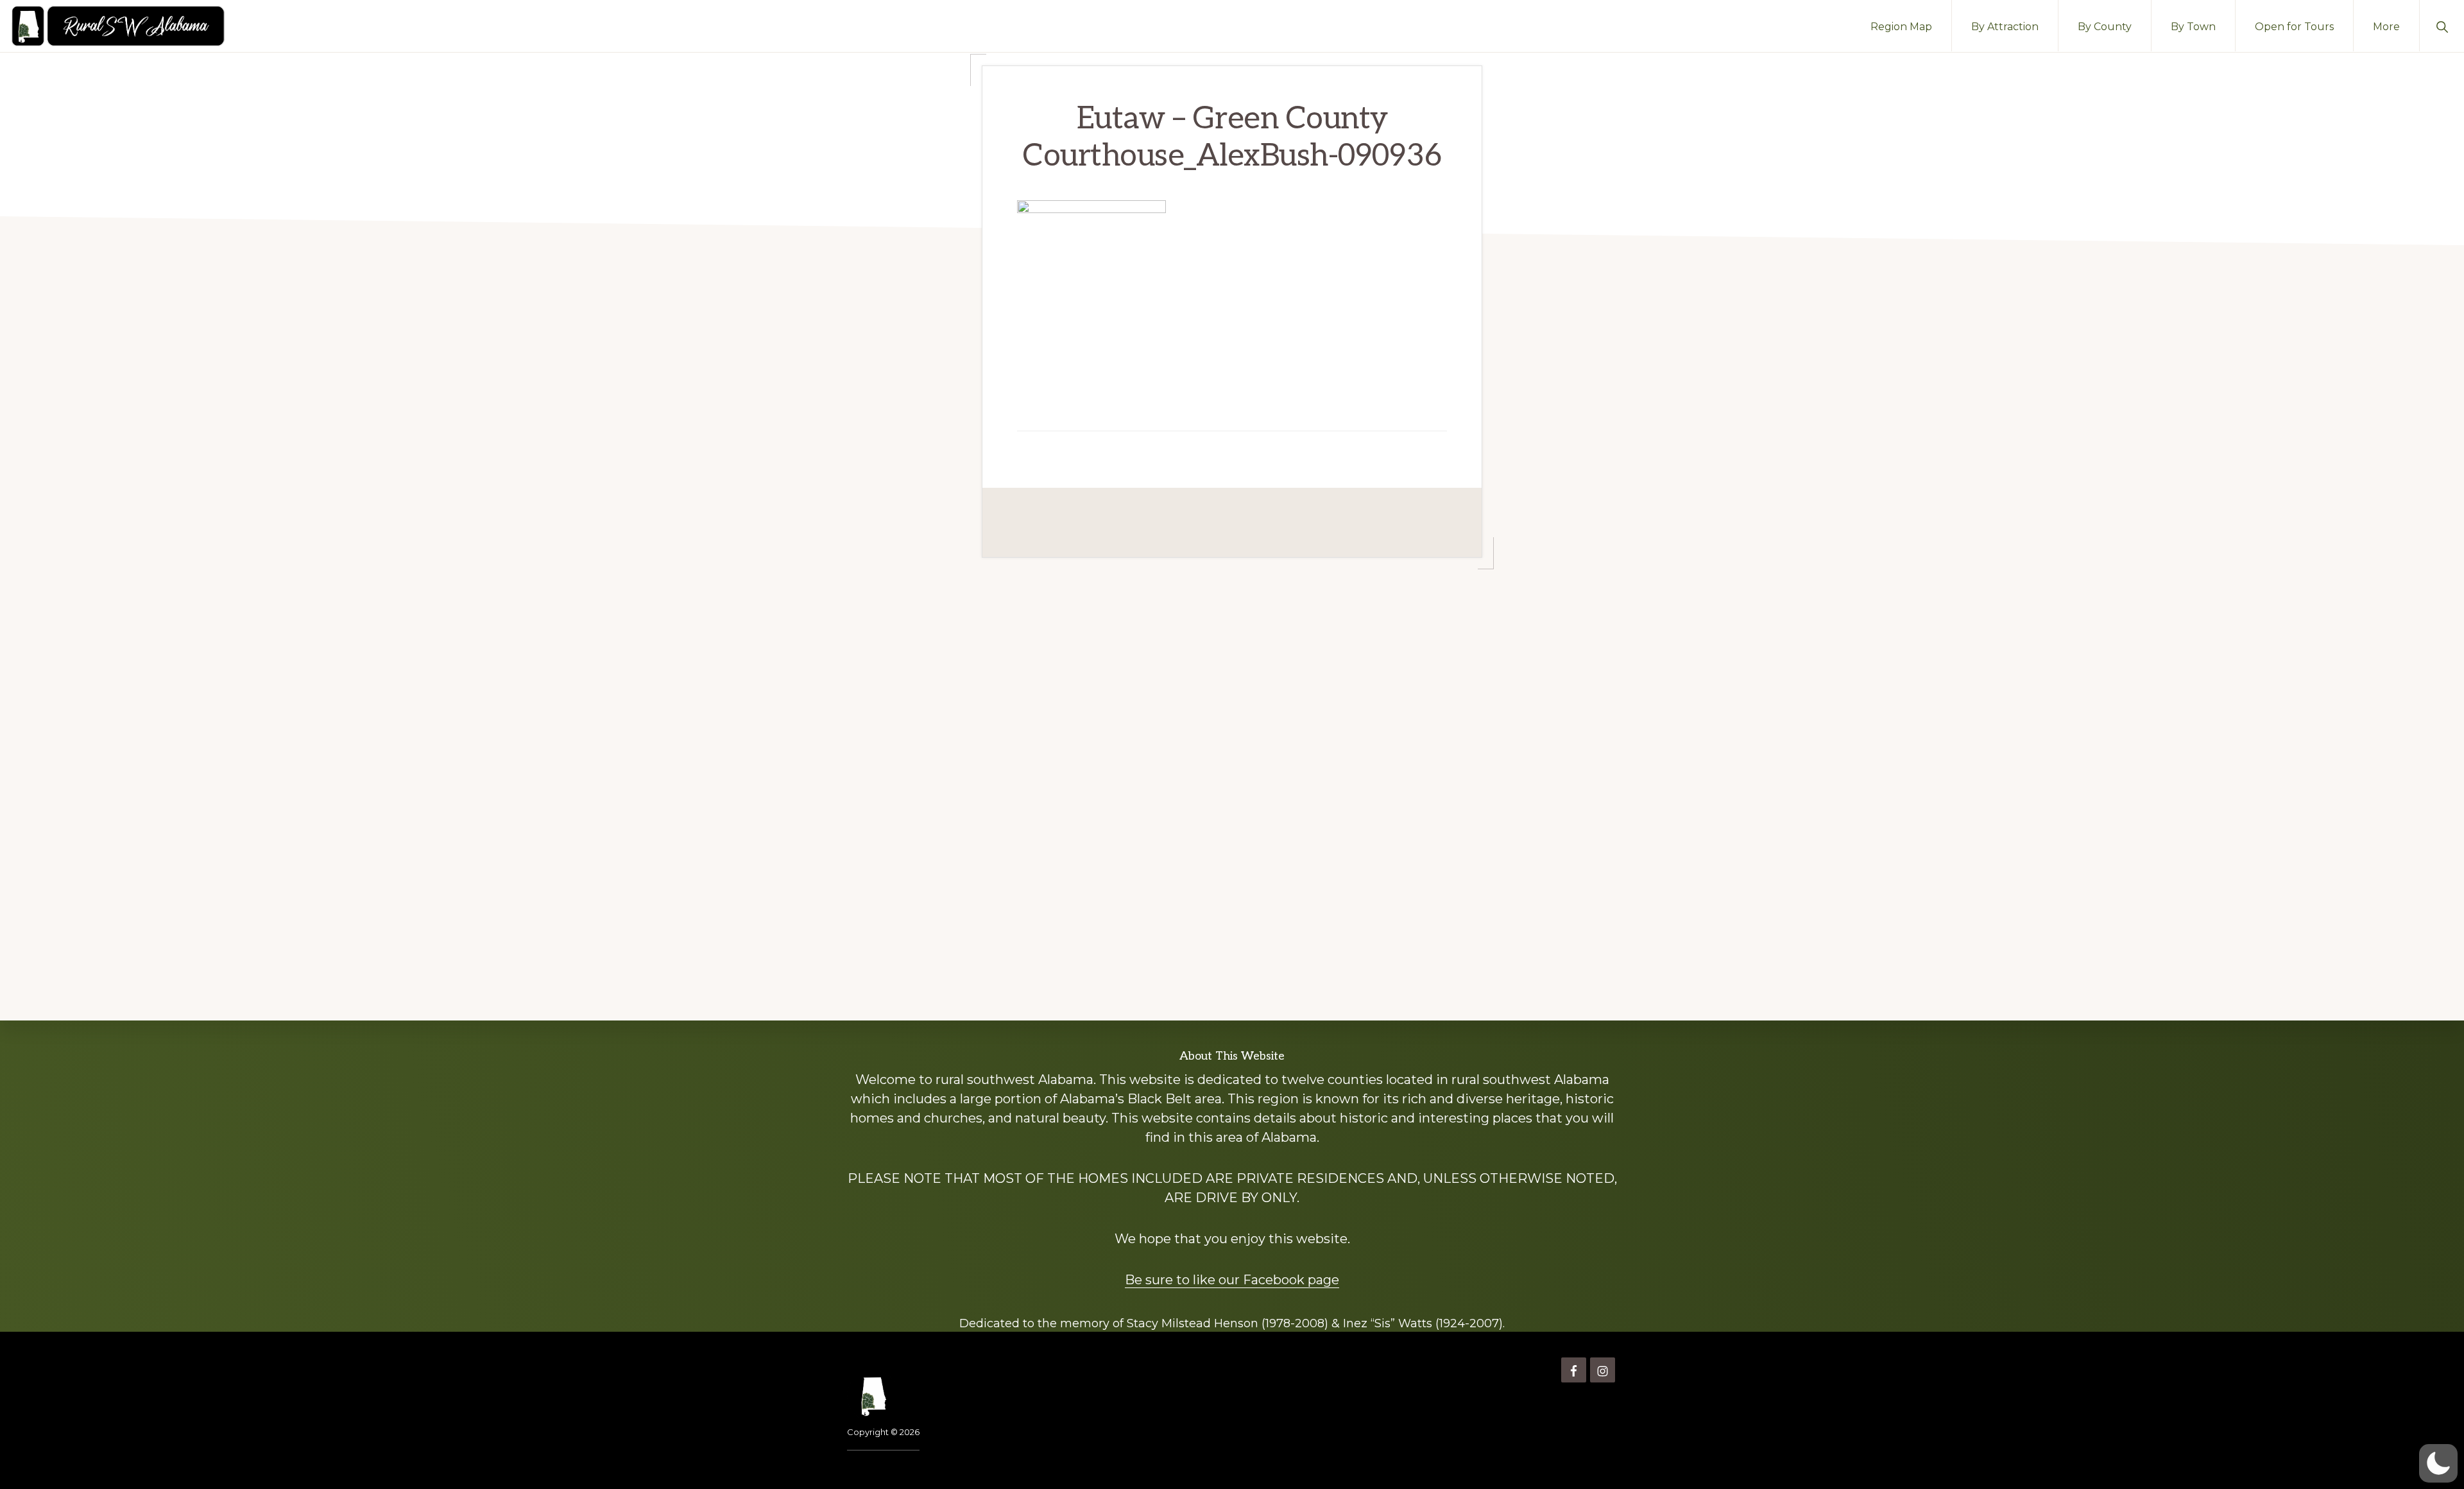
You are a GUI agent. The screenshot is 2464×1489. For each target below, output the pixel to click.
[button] (2442, 26)
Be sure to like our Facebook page (1232, 1280)
